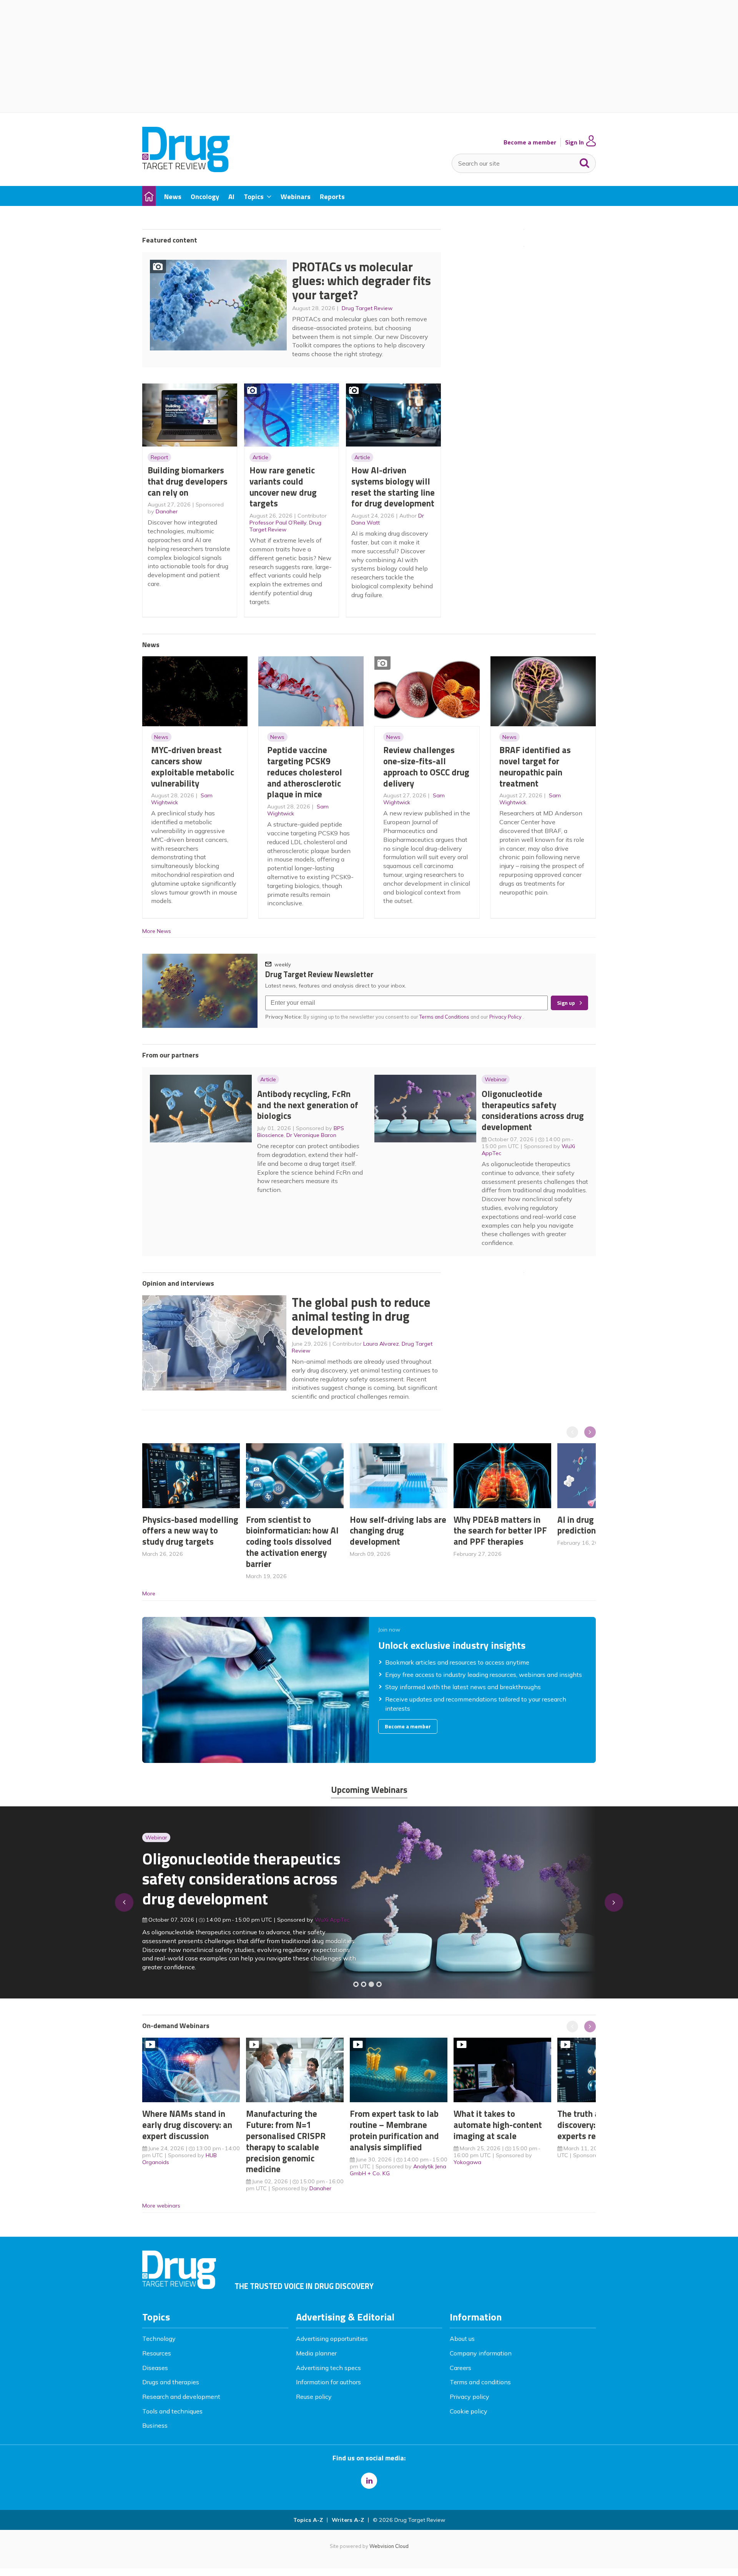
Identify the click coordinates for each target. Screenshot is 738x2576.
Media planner (316, 2353)
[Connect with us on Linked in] (369, 2481)
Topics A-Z (308, 2520)
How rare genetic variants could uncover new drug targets (283, 487)
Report (159, 457)
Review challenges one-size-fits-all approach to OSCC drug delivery (426, 766)
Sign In (574, 142)
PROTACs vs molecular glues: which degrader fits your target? (362, 281)
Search (585, 161)
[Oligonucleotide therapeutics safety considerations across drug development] (371, 1984)
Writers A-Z (348, 2520)
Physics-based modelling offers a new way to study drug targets (190, 1531)
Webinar (496, 1079)
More (149, 1593)
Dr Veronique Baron (311, 1135)
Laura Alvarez (381, 1344)
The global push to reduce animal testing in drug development (361, 1316)
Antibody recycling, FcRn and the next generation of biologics (308, 1105)
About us (462, 2339)
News (161, 737)
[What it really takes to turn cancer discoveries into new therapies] (379, 1984)
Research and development (181, 2397)
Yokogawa (467, 2162)
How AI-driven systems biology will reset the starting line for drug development (393, 487)
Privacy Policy (506, 1017)
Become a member (530, 142)
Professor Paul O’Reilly (278, 523)
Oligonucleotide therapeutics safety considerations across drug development (533, 1110)
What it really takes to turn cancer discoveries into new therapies (237, 1884)
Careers (460, 2368)
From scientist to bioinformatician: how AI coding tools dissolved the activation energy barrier (292, 1542)
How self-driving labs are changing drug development (398, 1531)
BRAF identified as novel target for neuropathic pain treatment (535, 766)
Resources (157, 2353)
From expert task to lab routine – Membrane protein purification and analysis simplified (394, 2130)
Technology (159, 2339)
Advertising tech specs (328, 2368)
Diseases (155, 2368)
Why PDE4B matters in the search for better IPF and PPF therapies (500, 1531)
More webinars (161, 2206)
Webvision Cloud (389, 2546)
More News (157, 931)
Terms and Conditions (444, 1017)
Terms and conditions (480, 2382)
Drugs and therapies (171, 2382)
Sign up (566, 1003)
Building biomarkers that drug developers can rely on (188, 481)
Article (260, 457)
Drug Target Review (367, 308)
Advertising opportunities (332, 2339)
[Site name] (186, 170)
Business (155, 2425)
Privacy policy (470, 2397)
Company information (481, 2353)
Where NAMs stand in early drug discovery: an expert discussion (187, 2125)
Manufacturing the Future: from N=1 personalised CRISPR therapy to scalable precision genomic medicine (286, 2141)
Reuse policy (314, 2397)
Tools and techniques (172, 2411)
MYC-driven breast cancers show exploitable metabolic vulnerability (193, 766)
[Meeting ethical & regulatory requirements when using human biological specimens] (356, 1984)
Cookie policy (469, 2411)
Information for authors (328, 2382)
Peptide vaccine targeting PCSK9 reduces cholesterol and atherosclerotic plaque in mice (305, 772)
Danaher (167, 511)
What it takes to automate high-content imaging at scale (498, 2125)
